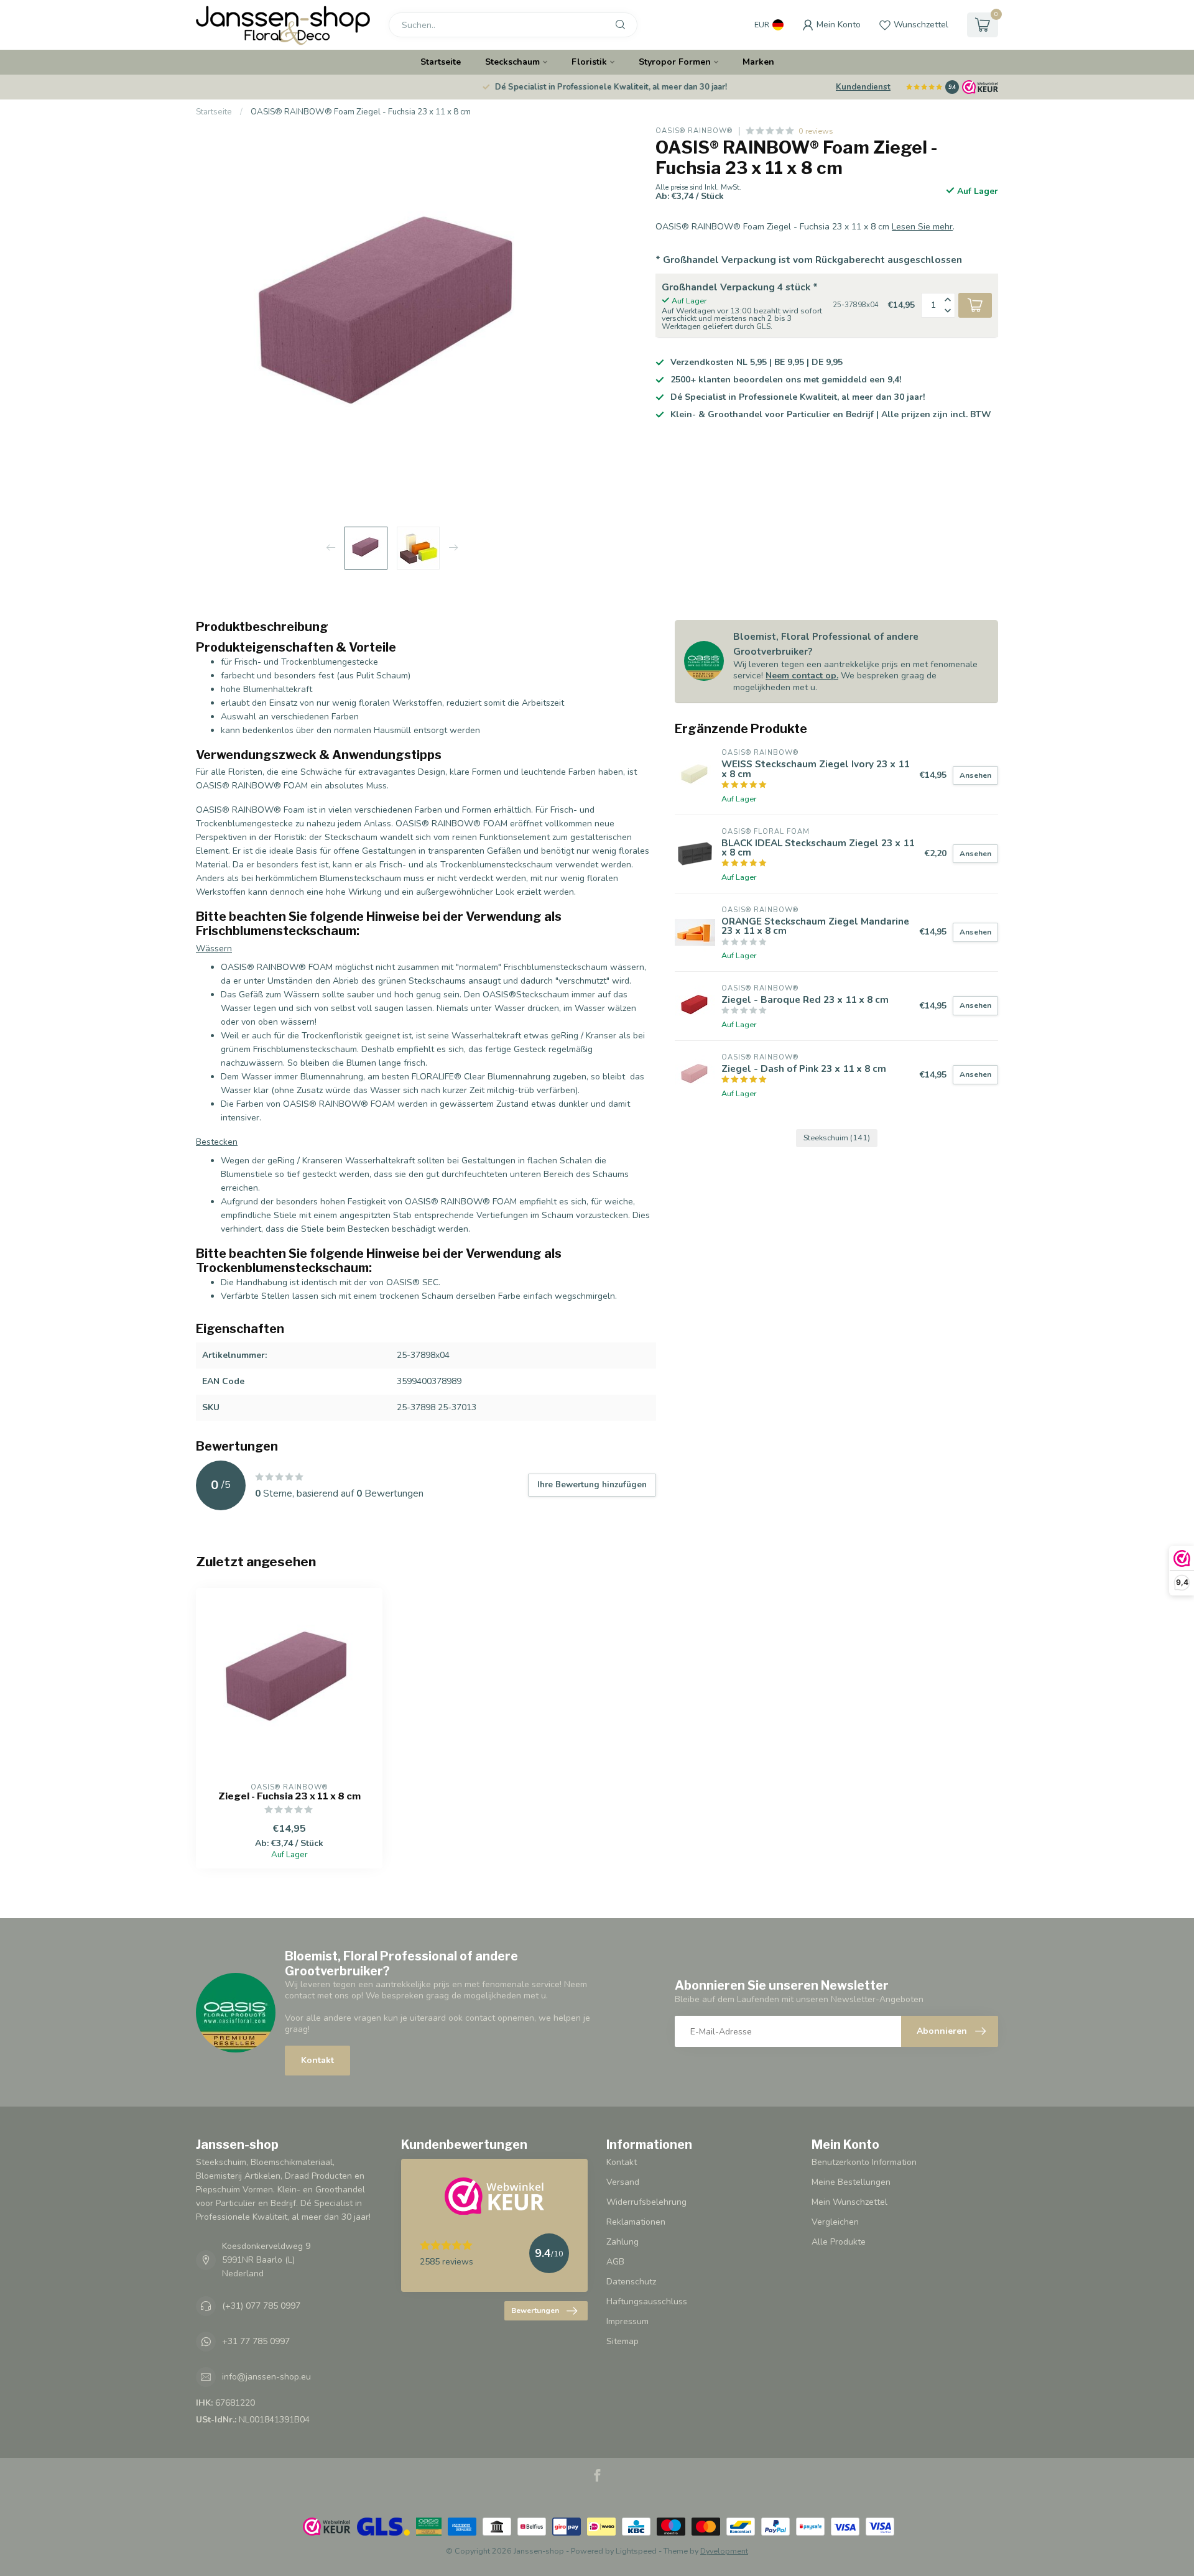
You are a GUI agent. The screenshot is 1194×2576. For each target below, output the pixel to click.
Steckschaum (512, 62)
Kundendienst (863, 87)
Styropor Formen (675, 62)
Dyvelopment (724, 2551)
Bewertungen (535, 2311)
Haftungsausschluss (647, 2301)
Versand (623, 2182)
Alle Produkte (839, 2242)
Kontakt (317, 2060)
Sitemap (622, 2341)
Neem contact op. (802, 676)
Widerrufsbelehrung (646, 2202)
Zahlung (622, 2242)
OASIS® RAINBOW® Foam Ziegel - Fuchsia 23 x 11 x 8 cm (361, 112)
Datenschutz (631, 2282)
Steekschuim (837, 1138)
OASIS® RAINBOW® (694, 131)
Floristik (589, 62)
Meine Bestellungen (851, 2182)
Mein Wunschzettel (849, 2202)
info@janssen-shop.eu (266, 2377)
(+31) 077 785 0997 (261, 2306)
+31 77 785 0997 (256, 2341)
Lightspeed (636, 2551)
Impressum (627, 2321)
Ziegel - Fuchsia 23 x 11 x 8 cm (289, 1796)
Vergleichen (835, 2222)
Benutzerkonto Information (864, 2162)
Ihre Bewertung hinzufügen (592, 1485)
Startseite (441, 62)
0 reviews (816, 131)
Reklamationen (636, 2222)
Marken (758, 62)
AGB (615, 2262)
